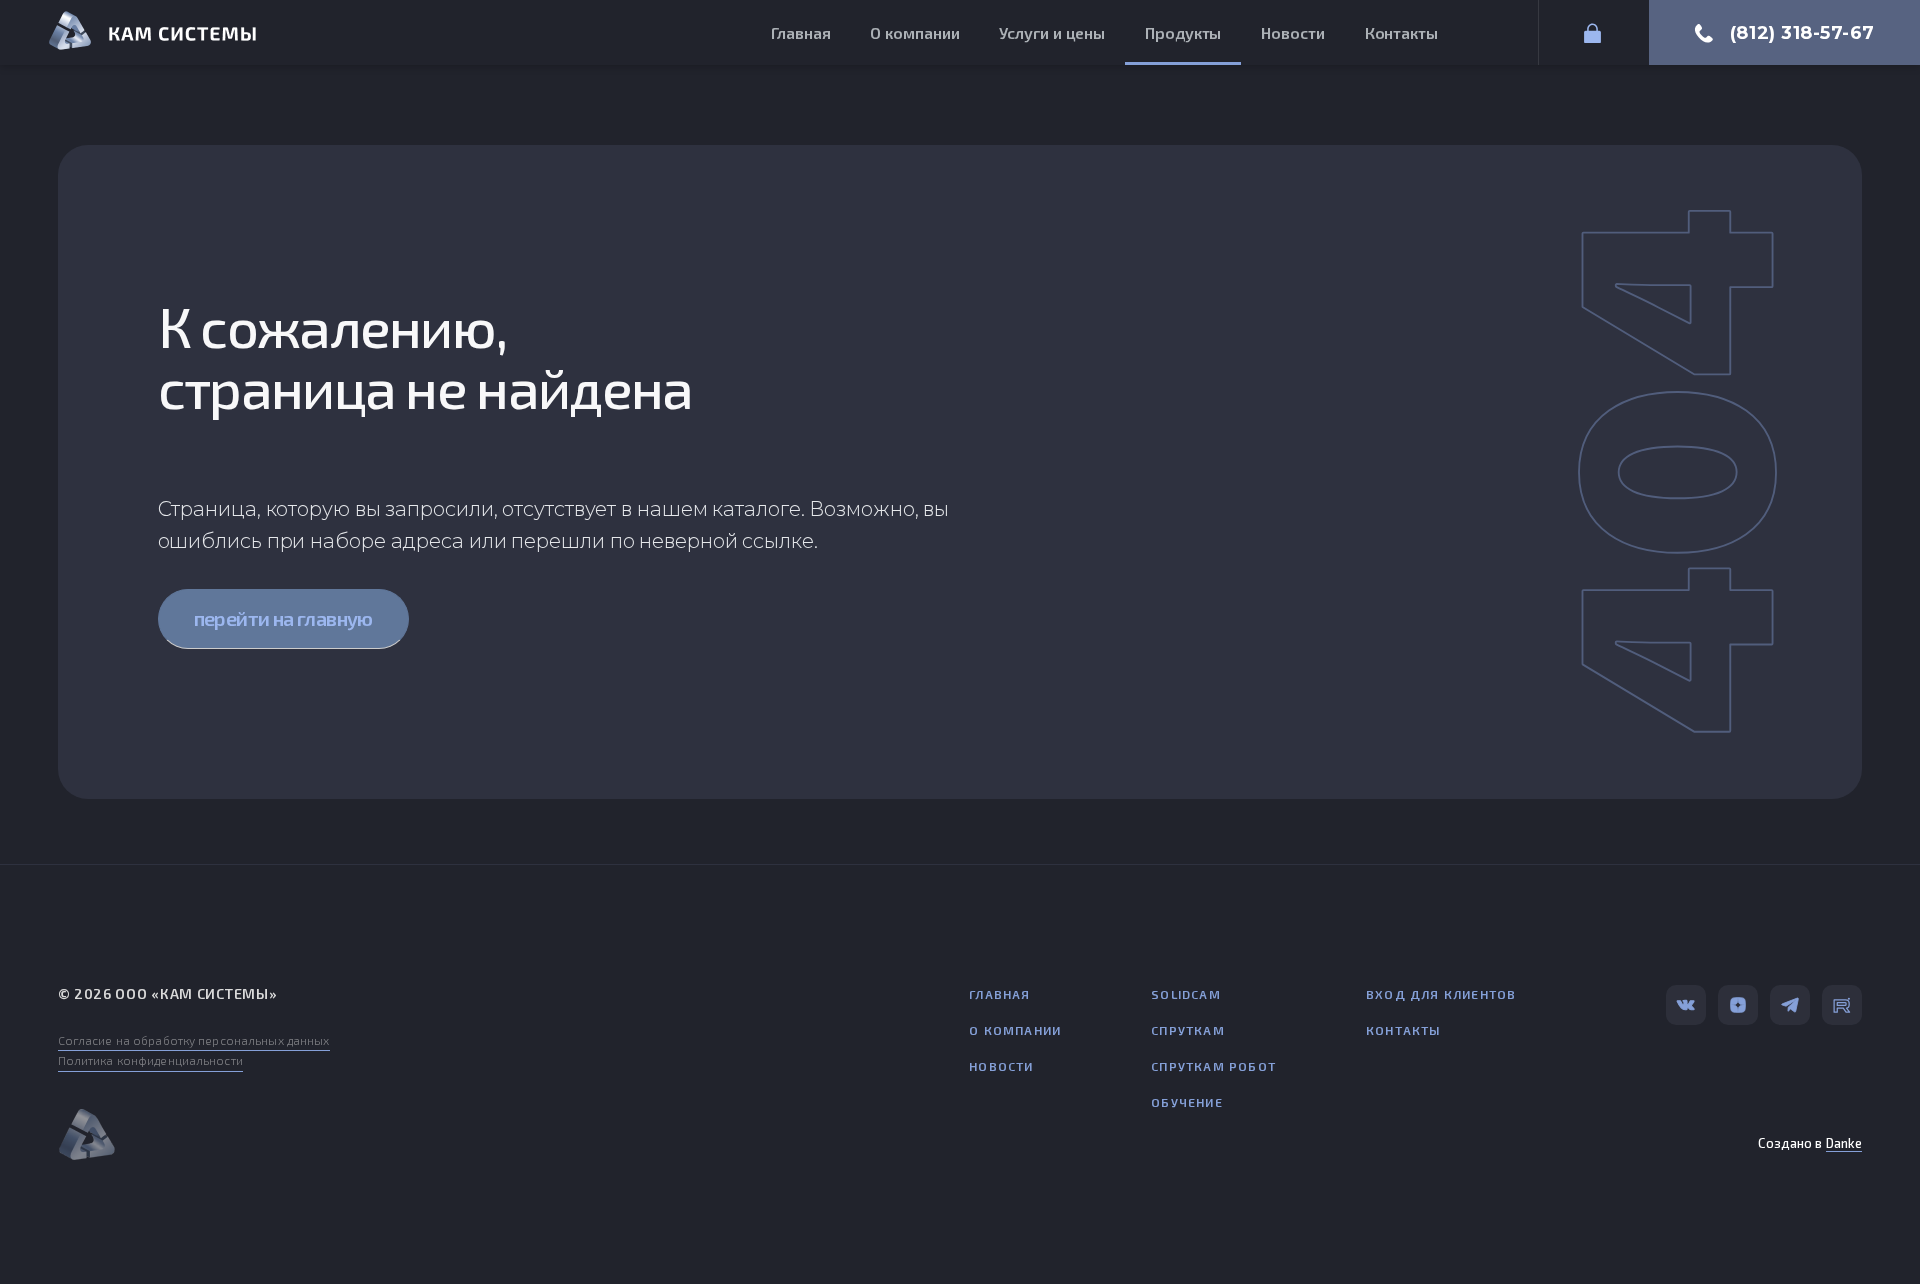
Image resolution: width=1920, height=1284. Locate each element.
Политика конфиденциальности (150, 1060)
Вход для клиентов (1441, 994)
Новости (1292, 32)
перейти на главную (283, 618)
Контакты (1401, 32)
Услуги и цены (1052, 32)
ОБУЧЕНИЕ (1187, 1102)
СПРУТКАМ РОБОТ (1213, 1066)
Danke (1844, 1143)
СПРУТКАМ (1188, 1030)
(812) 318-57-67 (1802, 33)
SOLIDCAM (1186, 994)
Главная (800, 32)
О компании (914, 32)
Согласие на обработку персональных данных (194, 1040)
